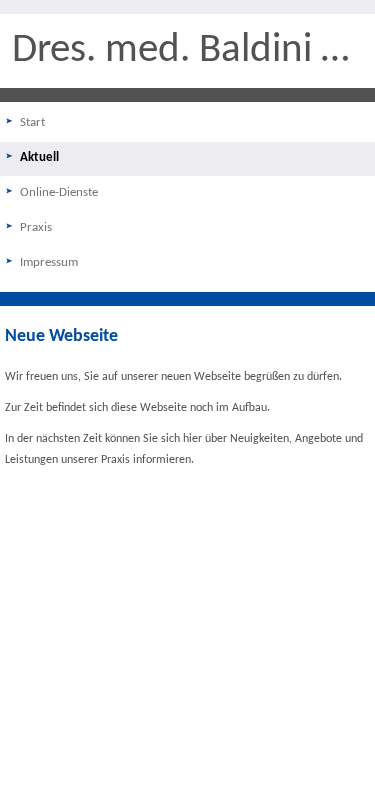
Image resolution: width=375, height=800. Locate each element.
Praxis (36, 227)
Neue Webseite (61, 336)
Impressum (49, 262)
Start (32, 122)
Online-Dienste (59, 192)
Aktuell (39, 157)
